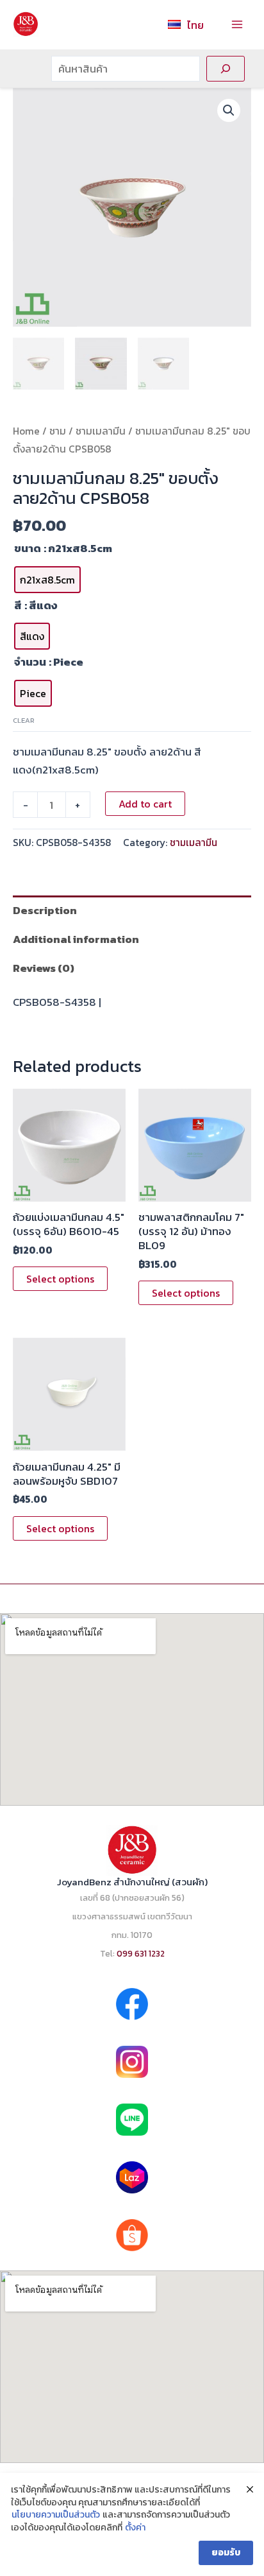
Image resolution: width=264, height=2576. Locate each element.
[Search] (226, 69)
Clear (24, 720)
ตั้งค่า (135, 2528)
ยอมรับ (226, 2553)
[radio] (47, 580)
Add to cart (145, 804)
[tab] (132, 910)
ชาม (58, 431)
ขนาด (28, 548)
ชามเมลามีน (101, 431)
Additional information (76, 939)
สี (18, 605)
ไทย (195, 25)
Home (26, 431)
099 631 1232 (141, 1953)
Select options (60, 1279)
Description (45, 910)
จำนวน (30, 662)
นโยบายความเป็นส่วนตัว (56, 2515)
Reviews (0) (44, 968)
